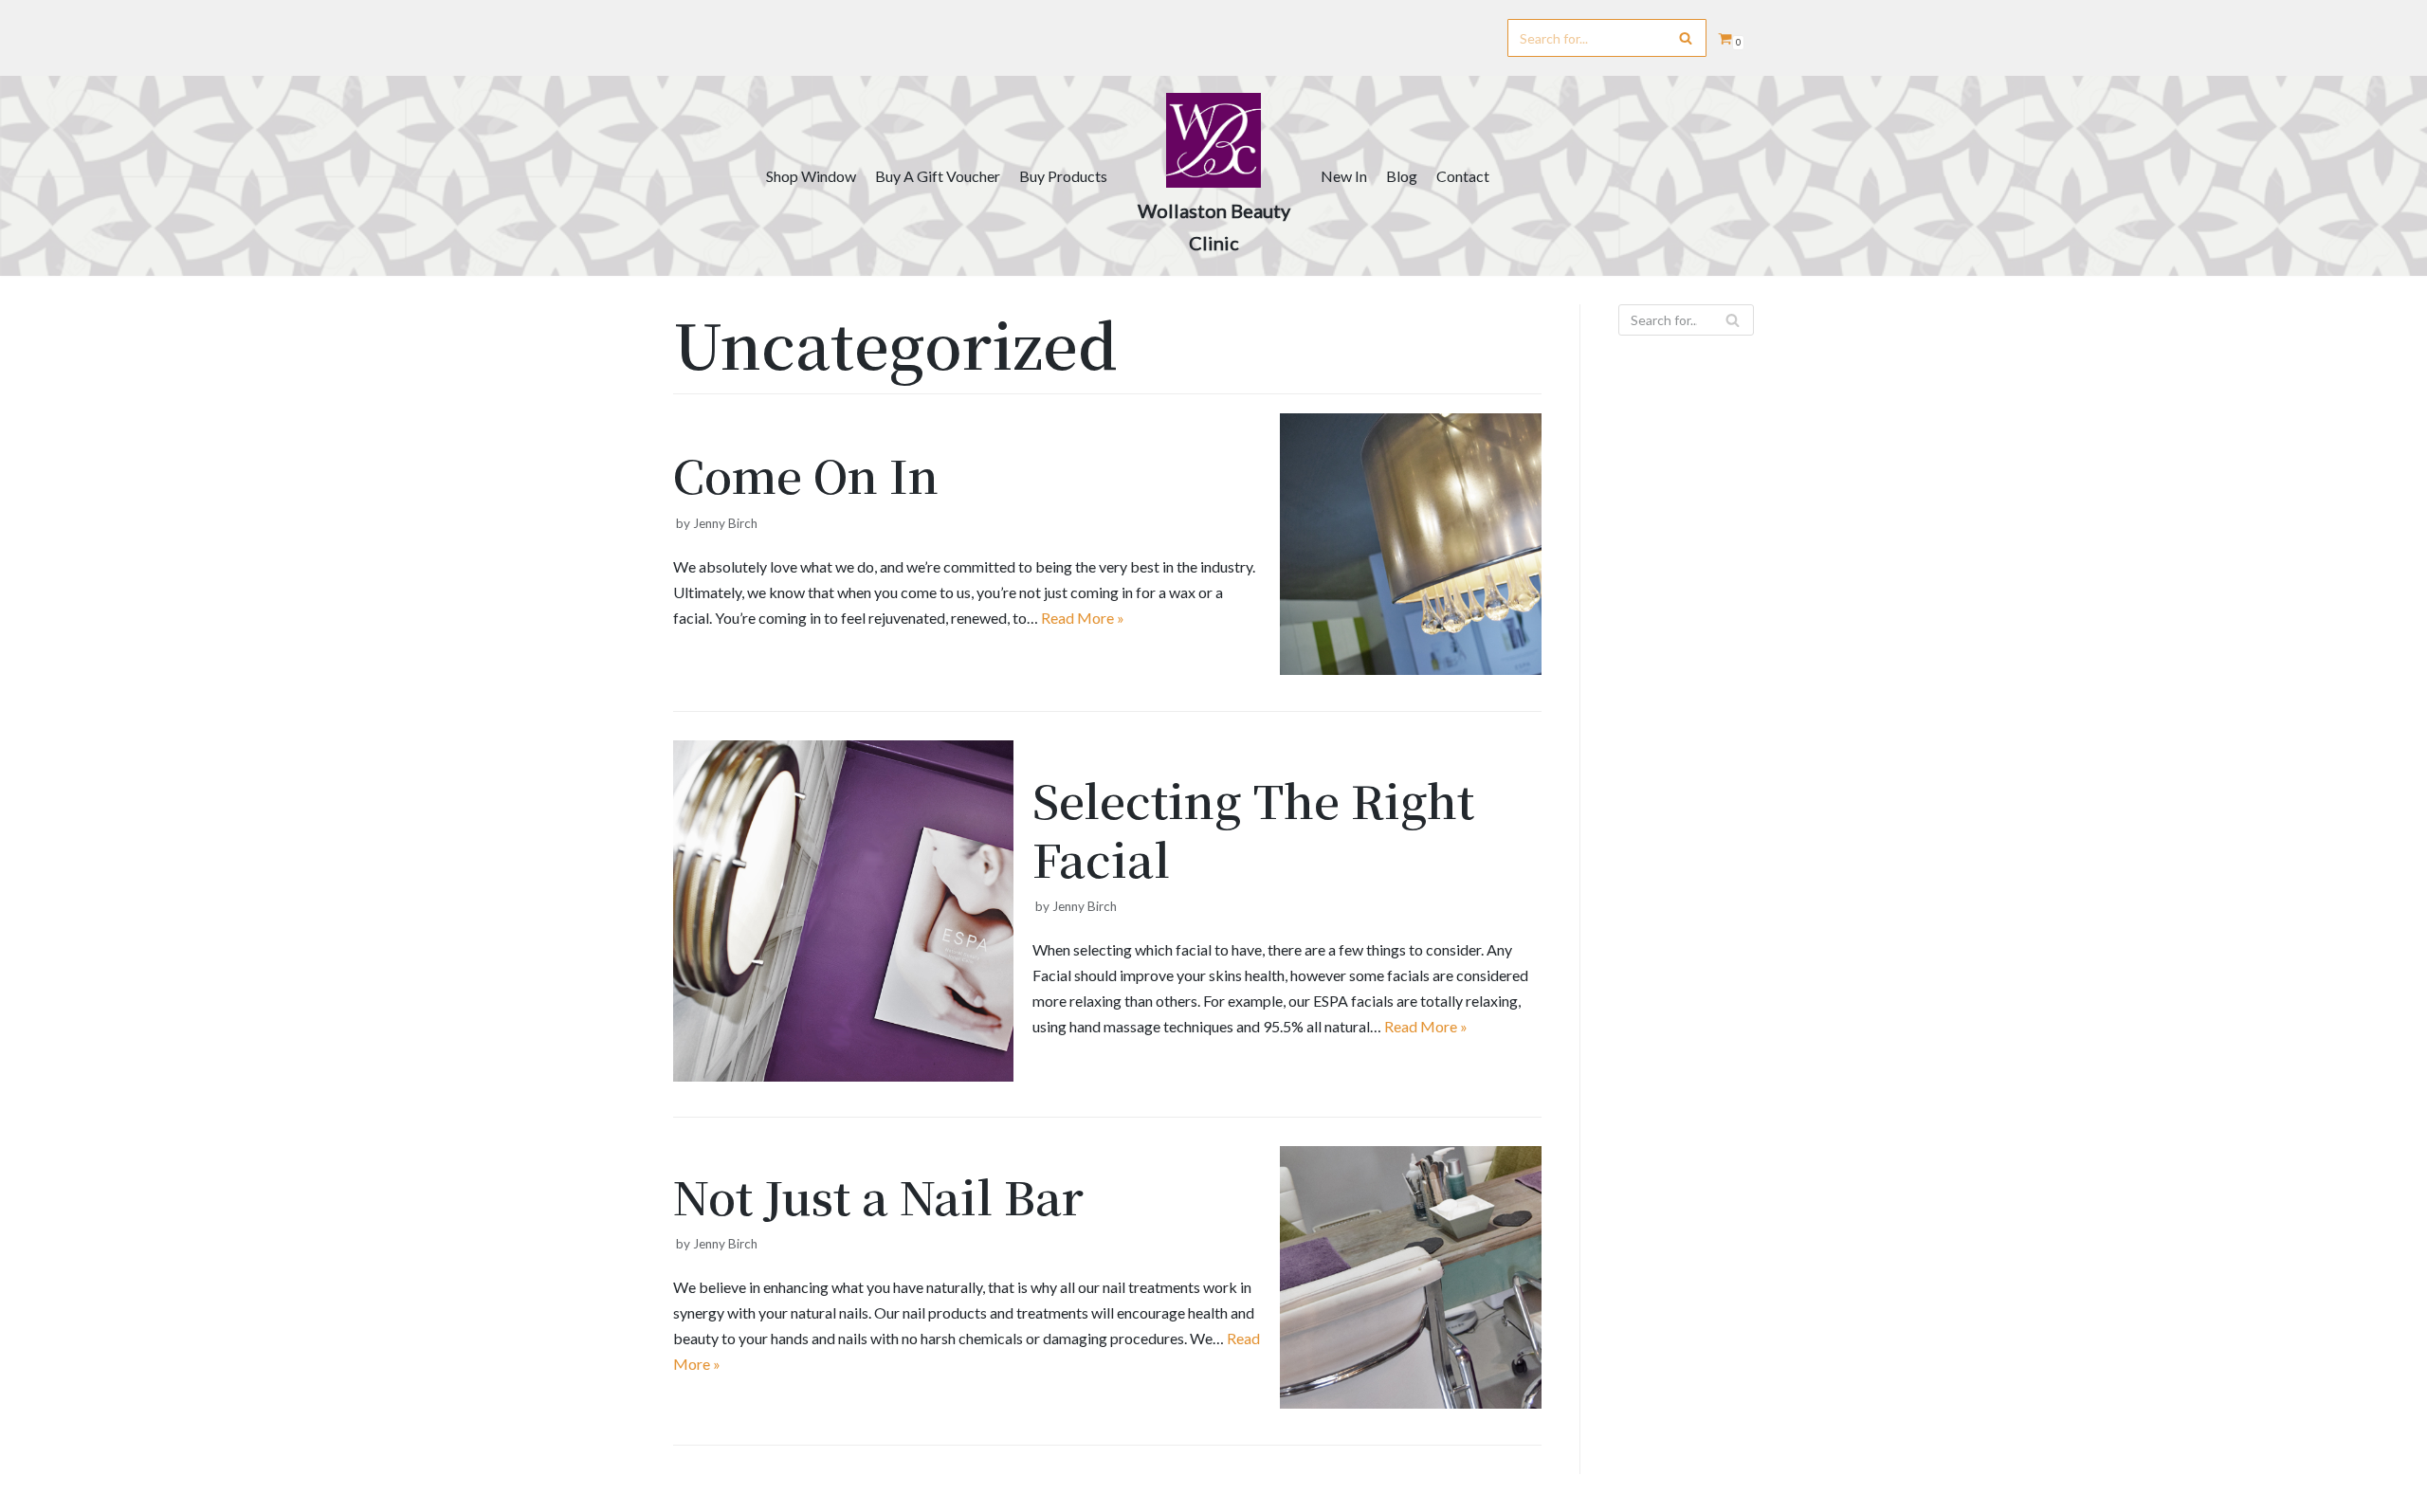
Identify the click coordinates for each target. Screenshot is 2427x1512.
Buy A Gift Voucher (938, 176)
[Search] (1685, 38)
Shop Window (811, 176)
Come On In (806, 474)
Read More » (1083, 618)
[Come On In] (1411, 669)
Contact (1463, 176)
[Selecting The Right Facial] (843, 1075)
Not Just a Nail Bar (878, 1196)
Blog (1402, 176)
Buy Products (1063, 176)
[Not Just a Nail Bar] (1411, 1403)
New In (1344, 176)
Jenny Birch (725, 523)
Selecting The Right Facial (1253, 829)
